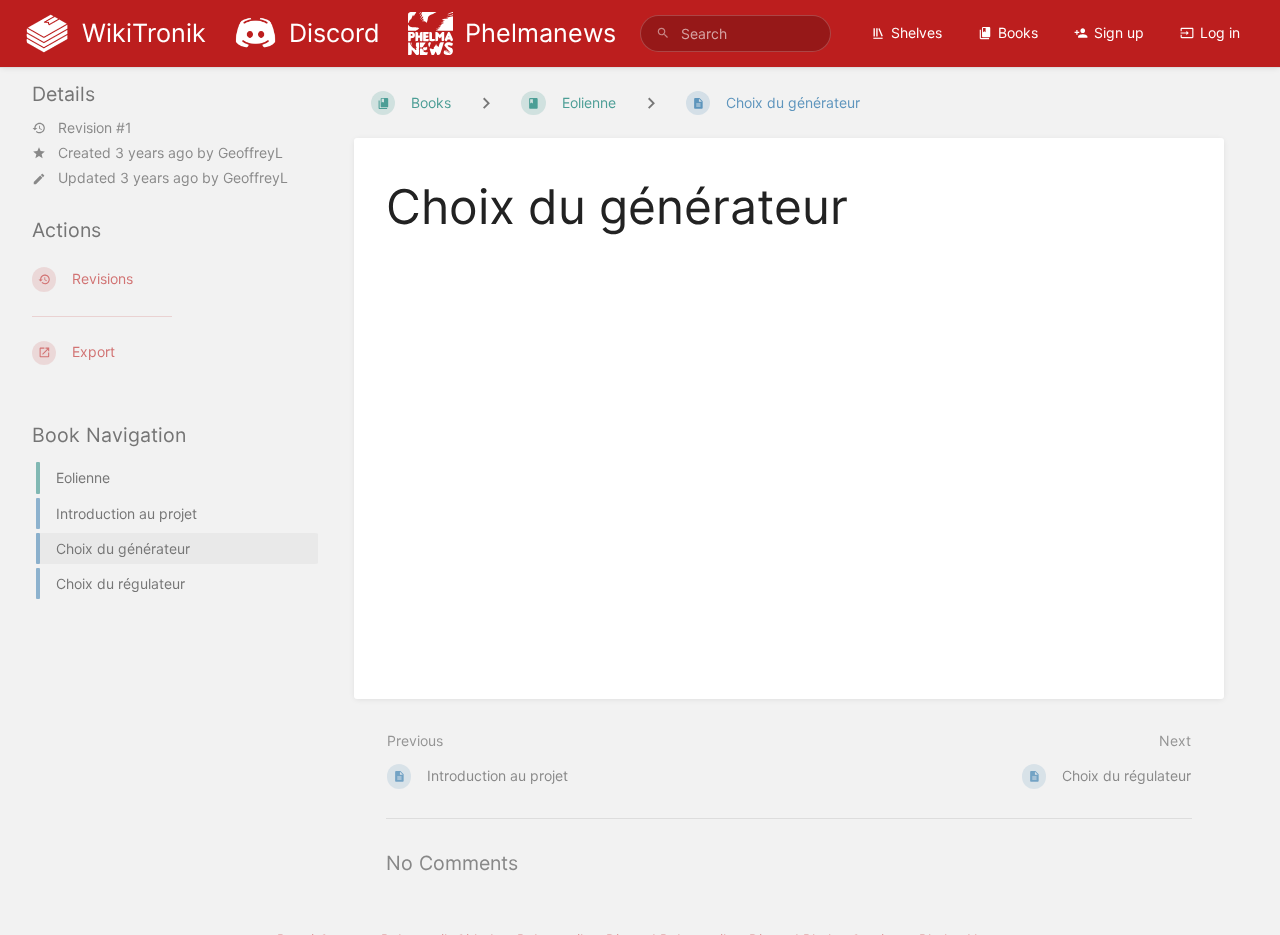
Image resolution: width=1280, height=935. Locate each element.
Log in (1220, 32)
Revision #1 (95, 128)
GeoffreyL (250, 152)
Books (1018, 32)
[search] (735, 33)
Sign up (1119, 32)
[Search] (663, 33)
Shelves (916, 32)
